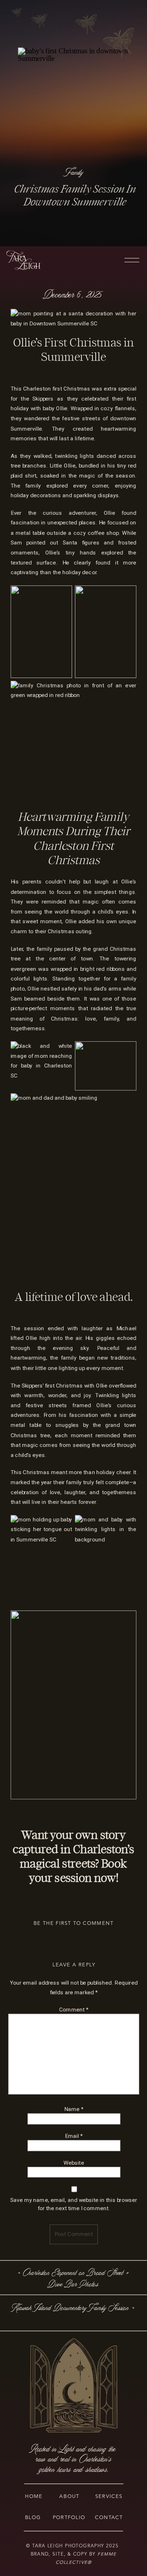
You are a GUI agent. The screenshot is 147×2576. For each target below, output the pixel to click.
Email (74, 2136)
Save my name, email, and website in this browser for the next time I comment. (74, 2204)
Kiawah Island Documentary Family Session (71, 2308)
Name (74, 2109)
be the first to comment (73, 1923)
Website (74, 2162)
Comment (74, 2009)
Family (75, 172)
